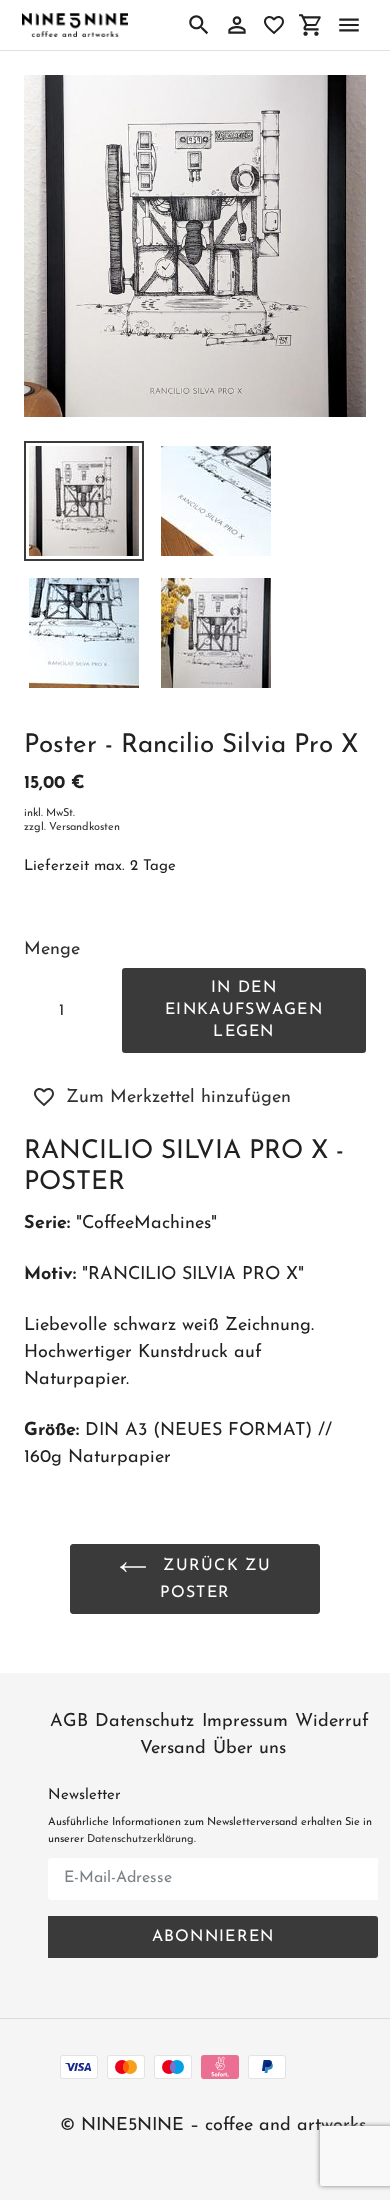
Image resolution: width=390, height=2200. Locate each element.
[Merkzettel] (274, 25)
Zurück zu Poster (214, 1579)
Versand (173, 1749)
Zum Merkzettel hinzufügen (178, 1098)
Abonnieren (213, 1937)
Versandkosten (84, 827)
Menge (52, 950)
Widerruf (332, 1722)
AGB (69, 1722)
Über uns (249, 1749)
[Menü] (349, 25)
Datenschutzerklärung (140, 1839)
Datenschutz (144, 1722)
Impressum (245, 1722)
